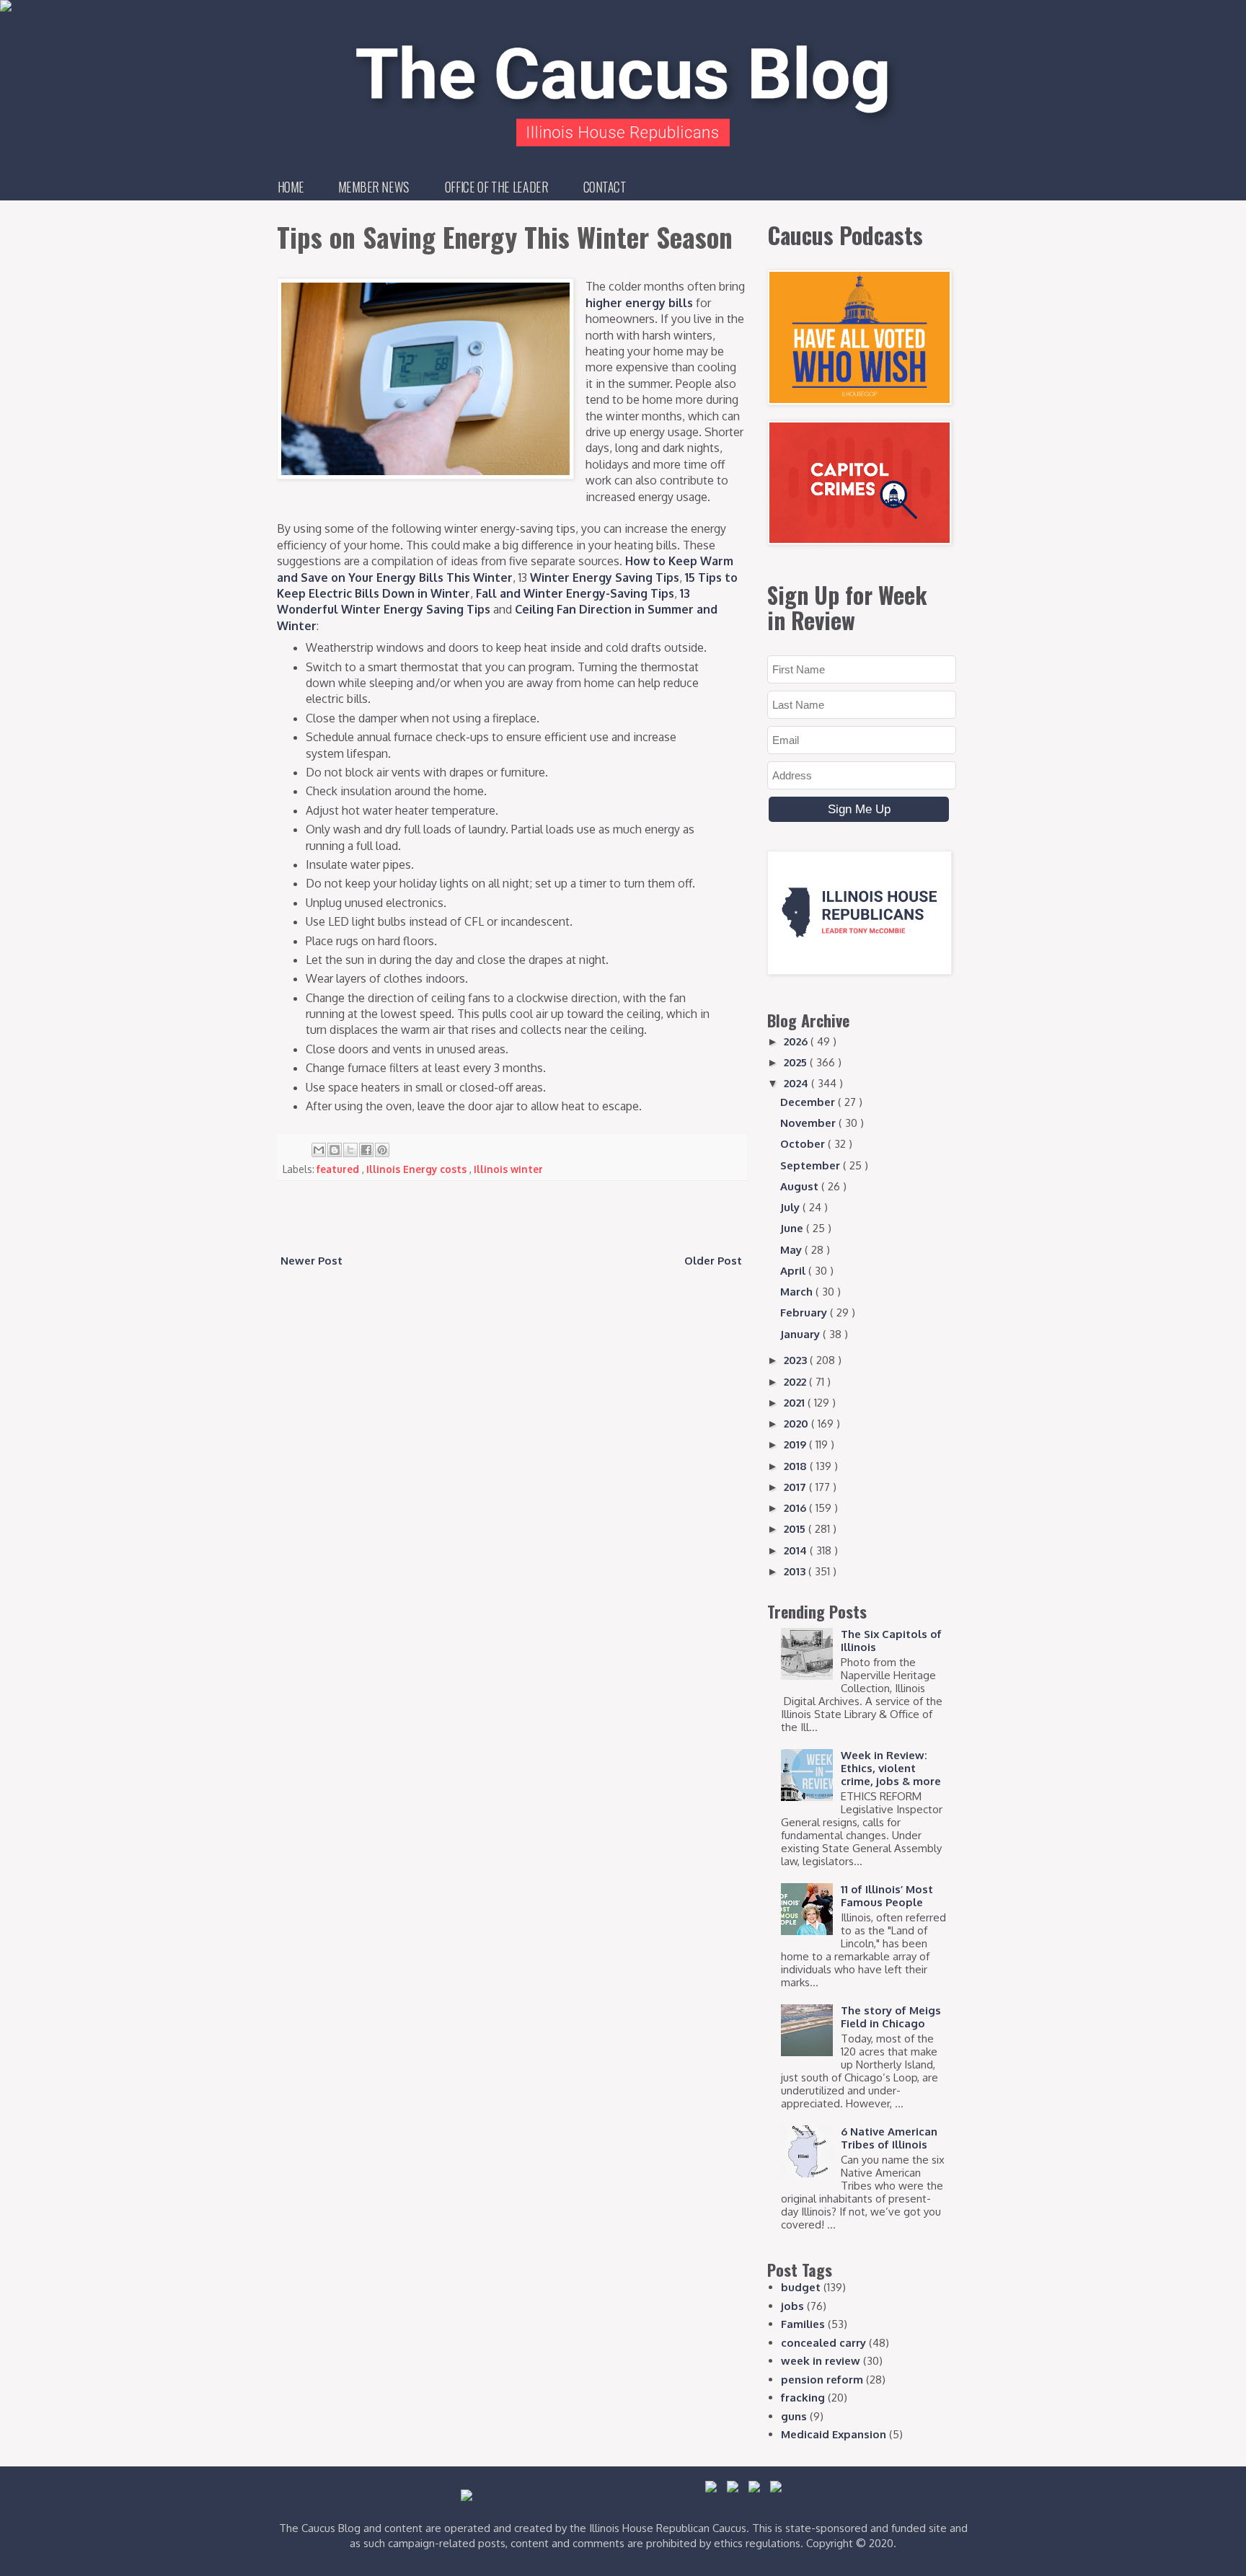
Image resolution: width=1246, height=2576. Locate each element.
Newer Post (311, 1261)
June (793, 1228)
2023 (797, 1360)
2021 (796, 1403)
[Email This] (319, 1150)
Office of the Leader (496, 187)
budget (801, 2287)
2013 (796, 1571)
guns (794, 2416)
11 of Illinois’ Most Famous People (887, 1896)
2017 (796, 1487)
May (792, 1250)
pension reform (822, 2380)
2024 (797, 1083)
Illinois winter (508, 1169)
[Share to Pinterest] (382, 1150)
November (809, 1123)
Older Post (713, 1261)
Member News (374, 187)
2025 (797, 1062)
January (801, 1334)
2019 (796, 1444)
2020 (797, 1424)
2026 (797, 1041)
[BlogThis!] (335, 1150)
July (791, 1207)
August (801, 1186)
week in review (821, 2361)
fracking (803, 2398)
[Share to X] (350, 1150)
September (812, 1165)
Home (291, 187)
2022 (796, 1382)
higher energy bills (639, 303)
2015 (796, 1529)
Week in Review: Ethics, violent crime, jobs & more (891, 1768)
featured (339, 1169)
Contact (605, 187)
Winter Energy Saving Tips (605, 577)
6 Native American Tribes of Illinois (889, 2138)
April (794, 1271)
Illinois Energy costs (418, 1169)
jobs (792, 2306)
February (805, 1313)
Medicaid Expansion (834, 2434)
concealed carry (823, 2343)
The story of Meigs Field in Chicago (891, 2017)
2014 (797, 1550)
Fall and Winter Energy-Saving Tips (575, 593)
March (798, 1292)
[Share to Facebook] (366, 1150)
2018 (797, 1466)
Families (803, 2324)
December (809, 1102)
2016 (796, 1508)
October (804, 1144)
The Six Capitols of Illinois (891, 1641)
